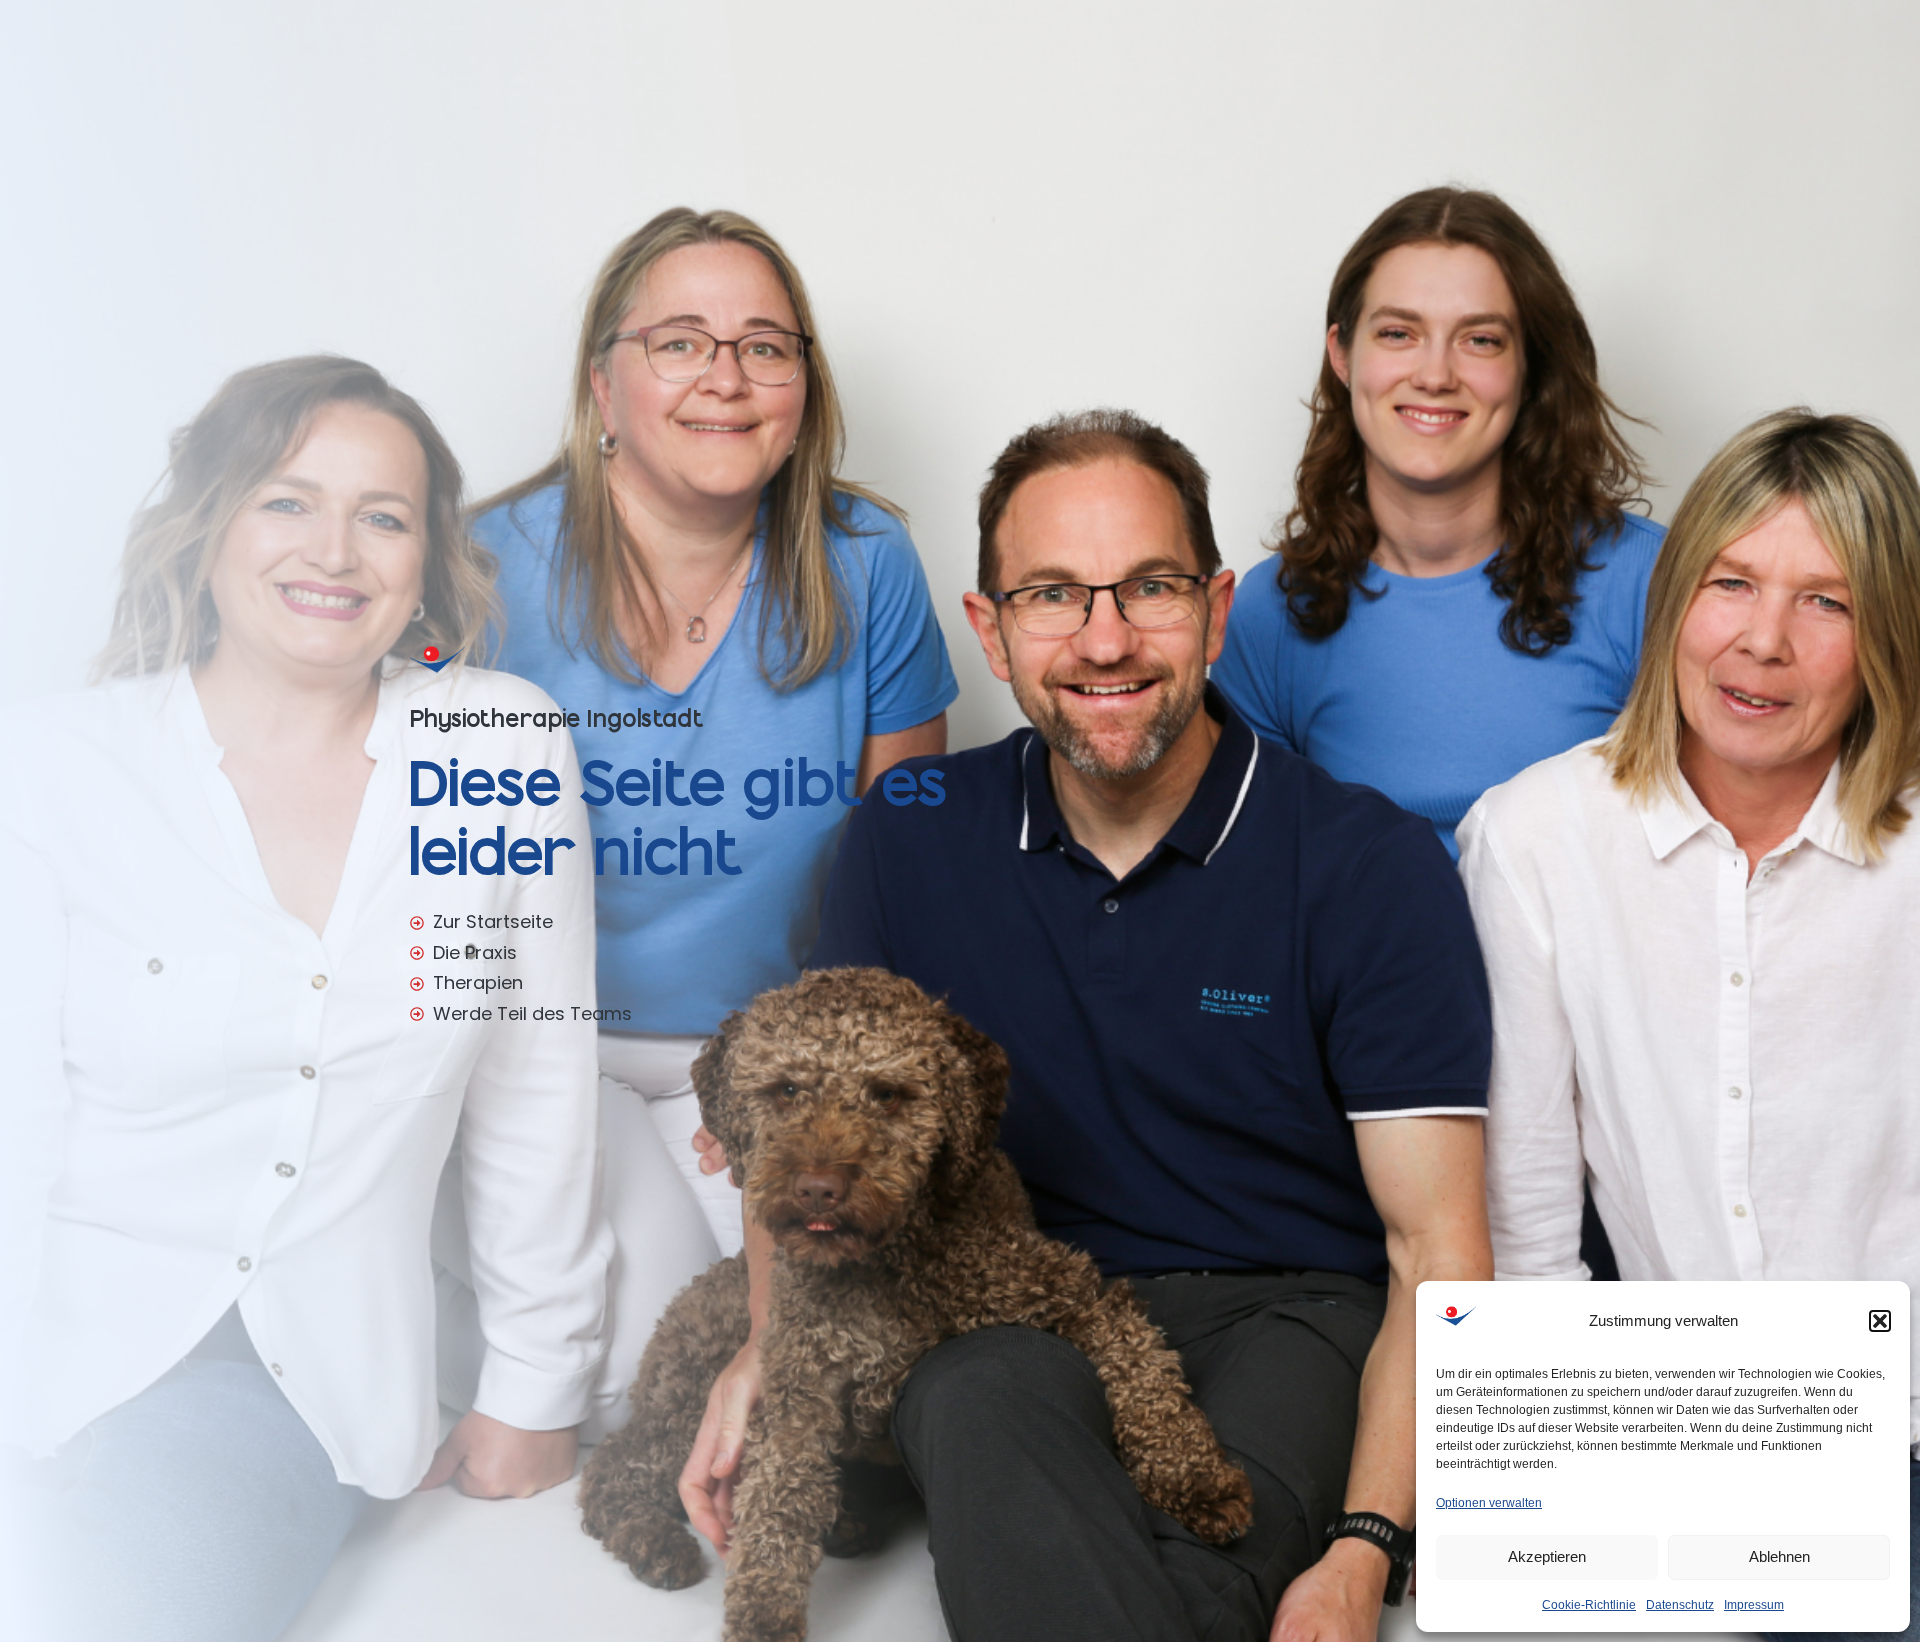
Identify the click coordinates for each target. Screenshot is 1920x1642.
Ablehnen (1779, 1556)
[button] (1880, 1321)
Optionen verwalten (1489, 1503)
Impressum (1754, 1605)
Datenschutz (1680, 1605)
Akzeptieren (1547, 1556)
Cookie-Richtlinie (1589, 1605)
